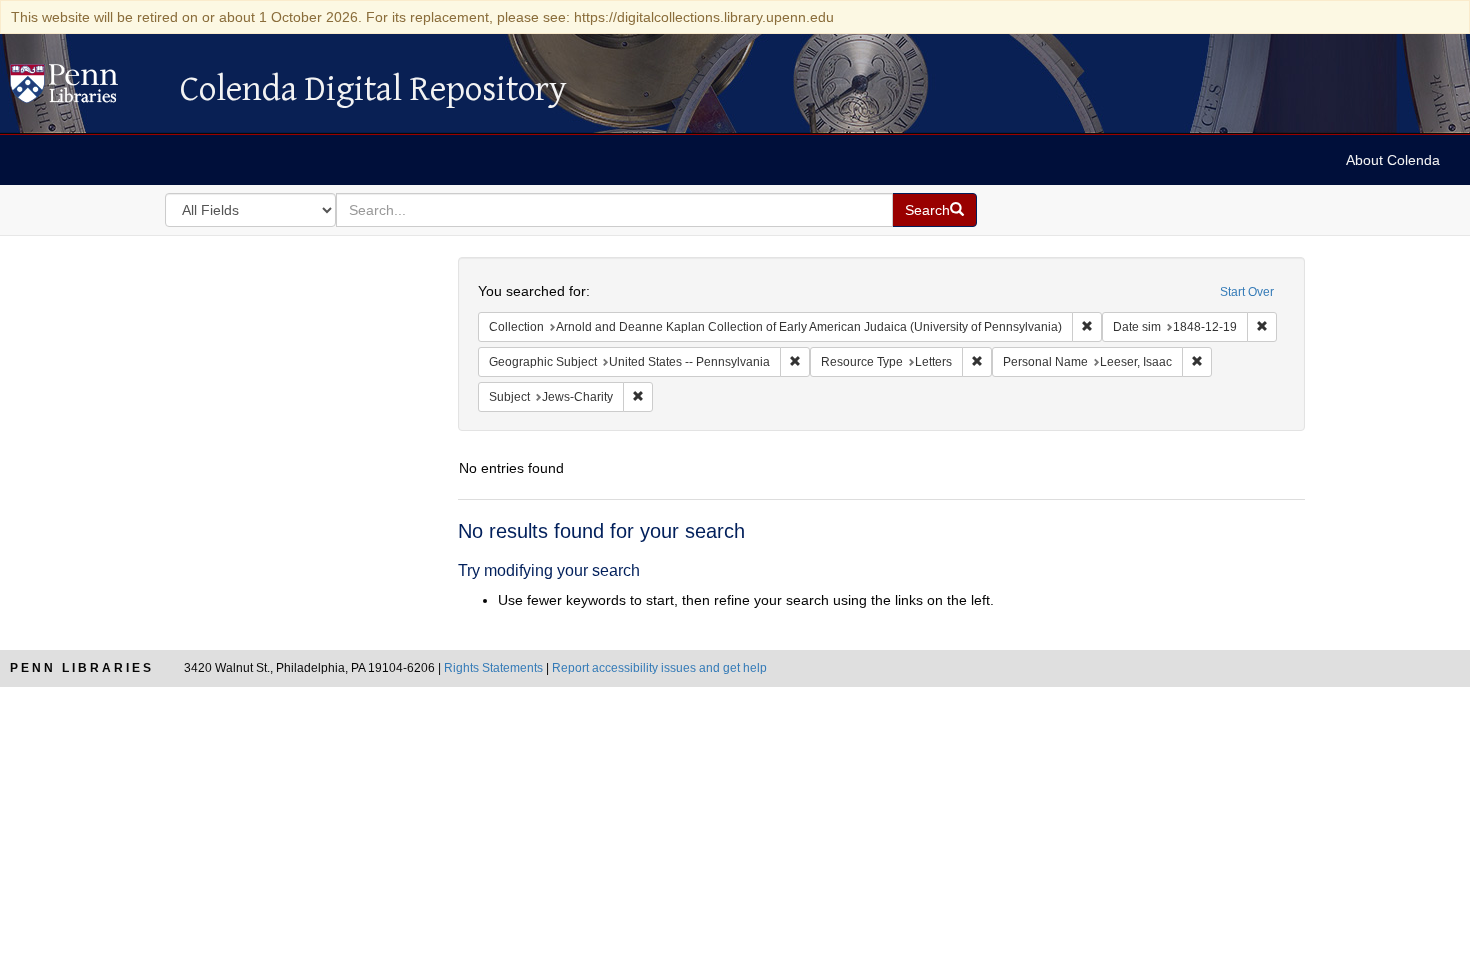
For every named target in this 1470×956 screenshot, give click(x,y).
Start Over (1247, 292)
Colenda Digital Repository (85, 89)
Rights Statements (493, 668)
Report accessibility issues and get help (659, 668)
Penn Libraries (82, 668)
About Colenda (1393, 160)
